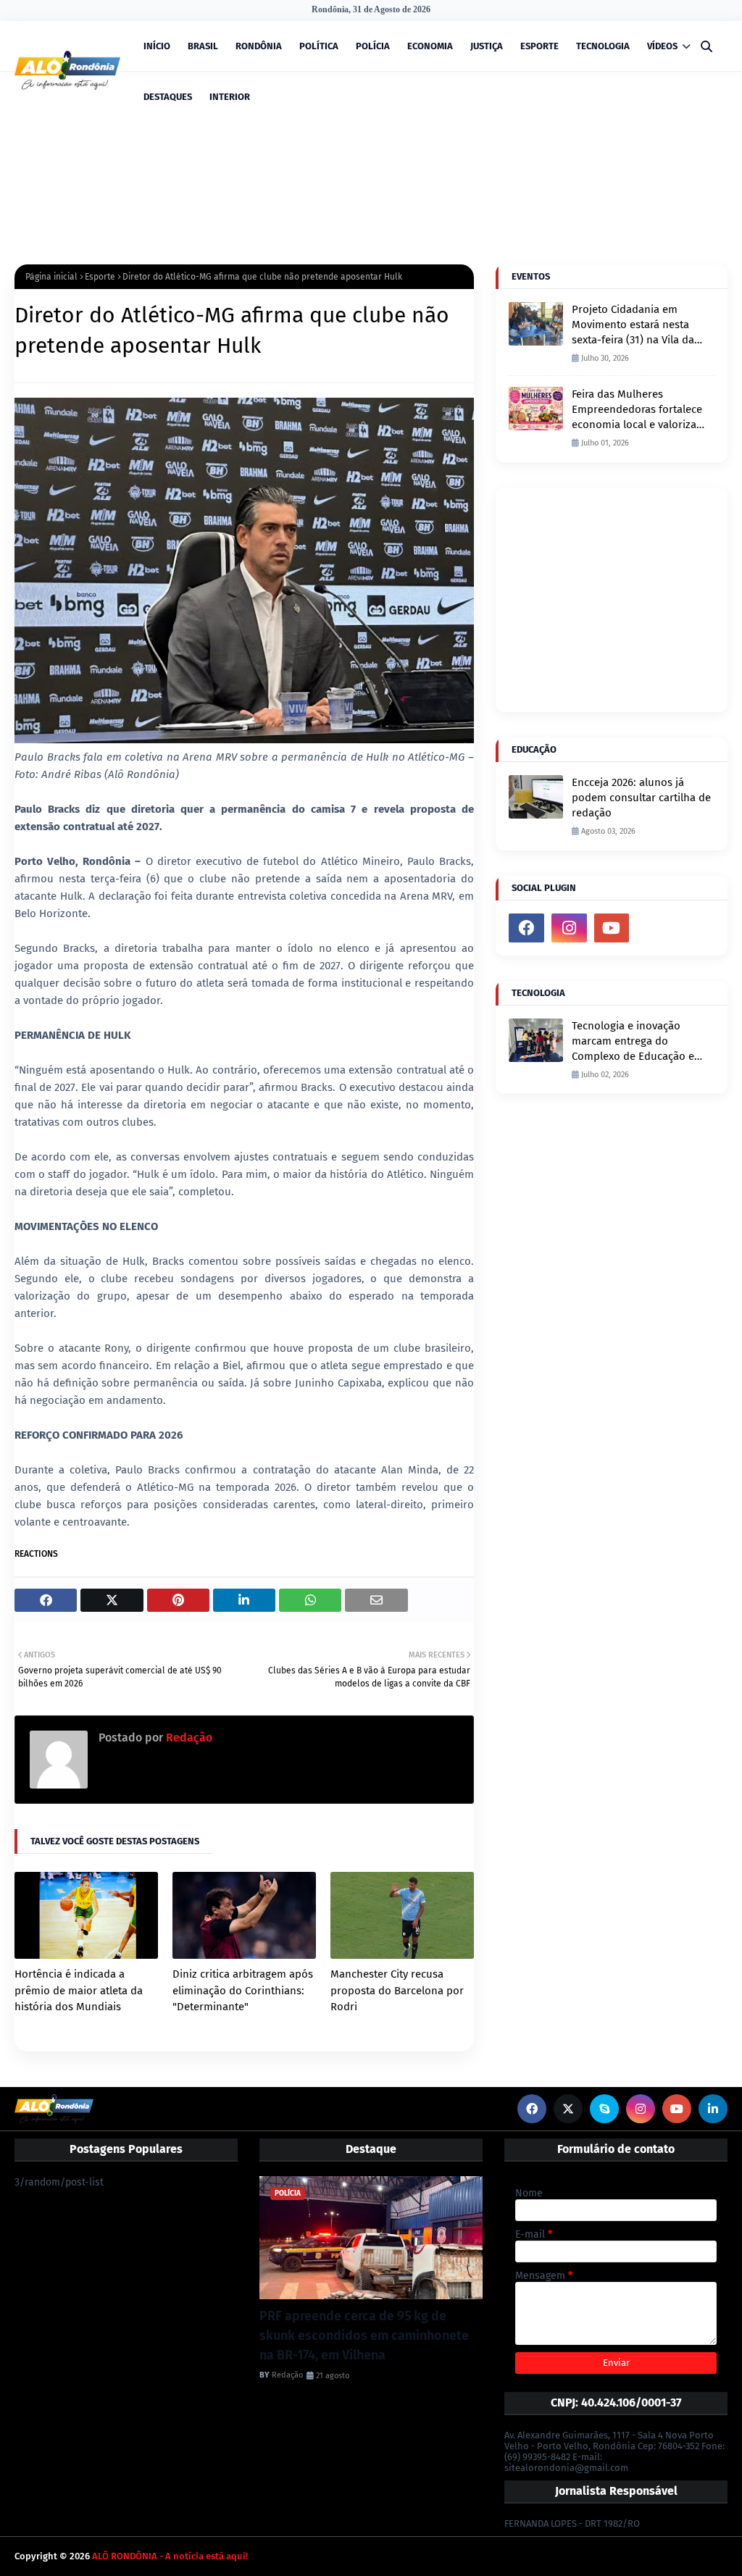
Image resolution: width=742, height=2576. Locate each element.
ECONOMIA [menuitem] (430, 46)
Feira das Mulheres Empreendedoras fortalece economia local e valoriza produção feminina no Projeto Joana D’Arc (637, 410)
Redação (188, 1737)
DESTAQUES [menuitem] (168, 97)
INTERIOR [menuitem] (230, 97)
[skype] (604, 2109)
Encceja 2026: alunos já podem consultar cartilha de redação (641, 798)
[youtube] (612, 928)
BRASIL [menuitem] (203, 46)
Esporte (100, 277)
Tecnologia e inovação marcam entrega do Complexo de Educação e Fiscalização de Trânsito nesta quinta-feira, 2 (633, 1042)
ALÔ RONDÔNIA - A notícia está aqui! (170, 2556)
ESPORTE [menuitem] (539, 46)
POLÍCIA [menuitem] (373, 46)
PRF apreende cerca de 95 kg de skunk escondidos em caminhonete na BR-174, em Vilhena (364, 2335)
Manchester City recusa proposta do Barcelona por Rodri (397, 1990)
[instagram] (569, 928)
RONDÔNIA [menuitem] (259, 46)
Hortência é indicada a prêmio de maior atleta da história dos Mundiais (79, 1990)
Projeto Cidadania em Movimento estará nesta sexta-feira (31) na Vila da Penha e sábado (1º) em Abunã (633, 325)
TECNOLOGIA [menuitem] (603, 46)
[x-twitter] (568, 2109)
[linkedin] (713, 2109)
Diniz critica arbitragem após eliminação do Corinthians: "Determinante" (243, 1990)
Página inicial (51, 277)
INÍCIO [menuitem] (157, 46)
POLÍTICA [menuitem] (319, 46)
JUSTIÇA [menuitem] (487, 46)
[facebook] (526, 928)
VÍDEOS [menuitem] (662, 46)
